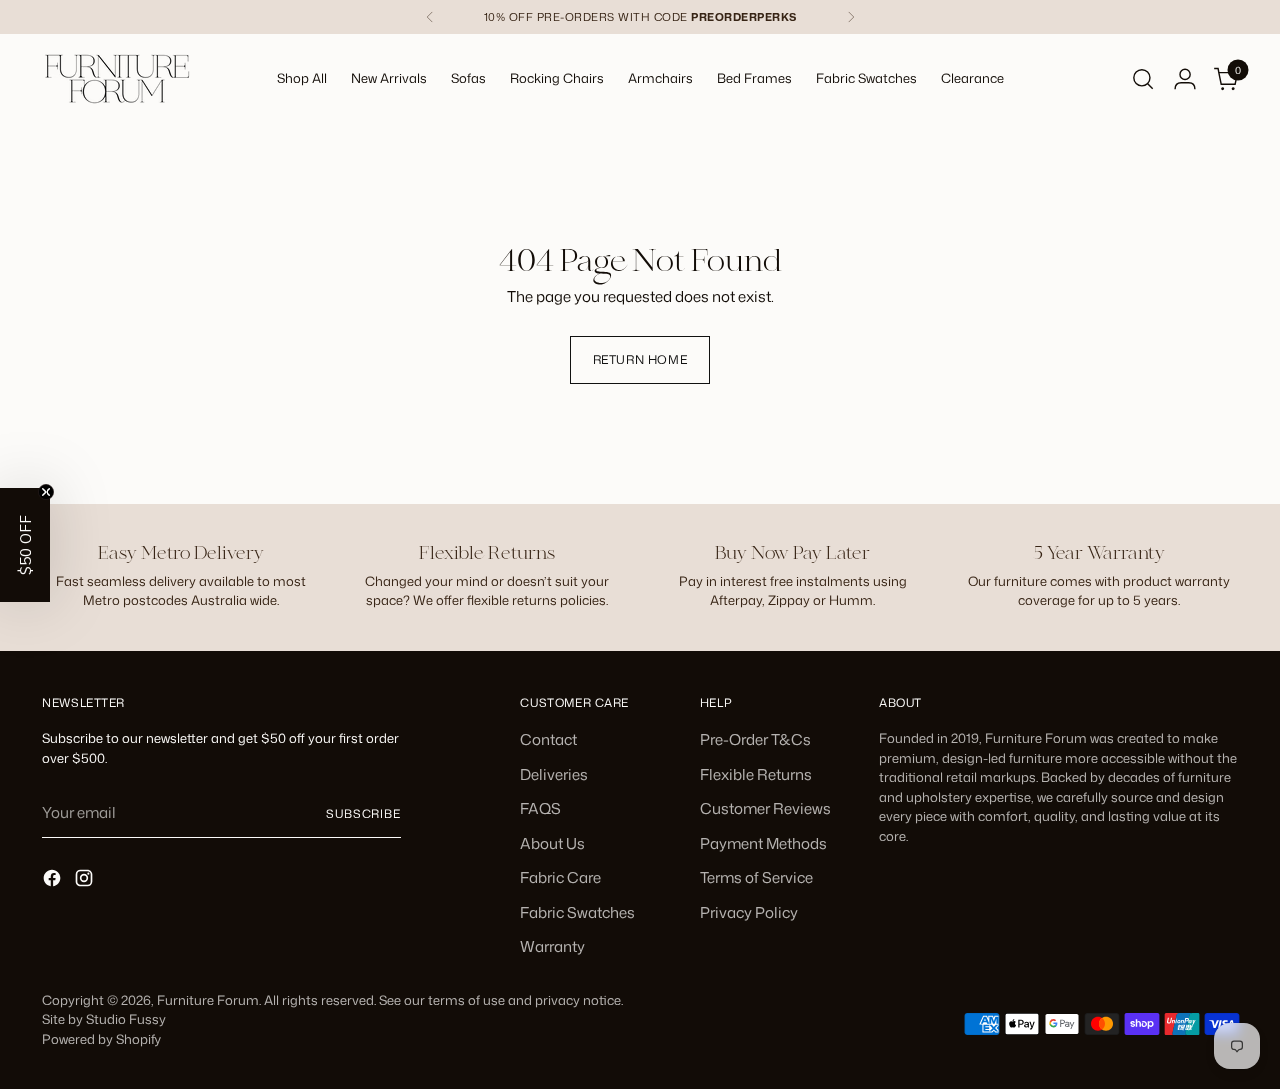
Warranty (552, 946)
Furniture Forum (208, 1000)
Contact (548, 739)
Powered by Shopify (101, 1039)
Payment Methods (763, 843)
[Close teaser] (46, 492)
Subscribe (363, 813)
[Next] (851, 17)
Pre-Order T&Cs (755, 739)
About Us (552, 843)
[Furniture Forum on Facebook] (54, 881)
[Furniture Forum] (117, 79)
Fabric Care (560, 877)
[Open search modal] (1143, 79)
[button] (25, 545)
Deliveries (554, 774)
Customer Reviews (765, 808)
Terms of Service (756, 877)
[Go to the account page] (1185, 79)
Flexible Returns (756, 774)
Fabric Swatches (577, 912)
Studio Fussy (126, 1019)
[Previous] (430, 17)
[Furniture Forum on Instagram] (86, 881)
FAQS (540, 808)
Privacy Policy (749, 912)
